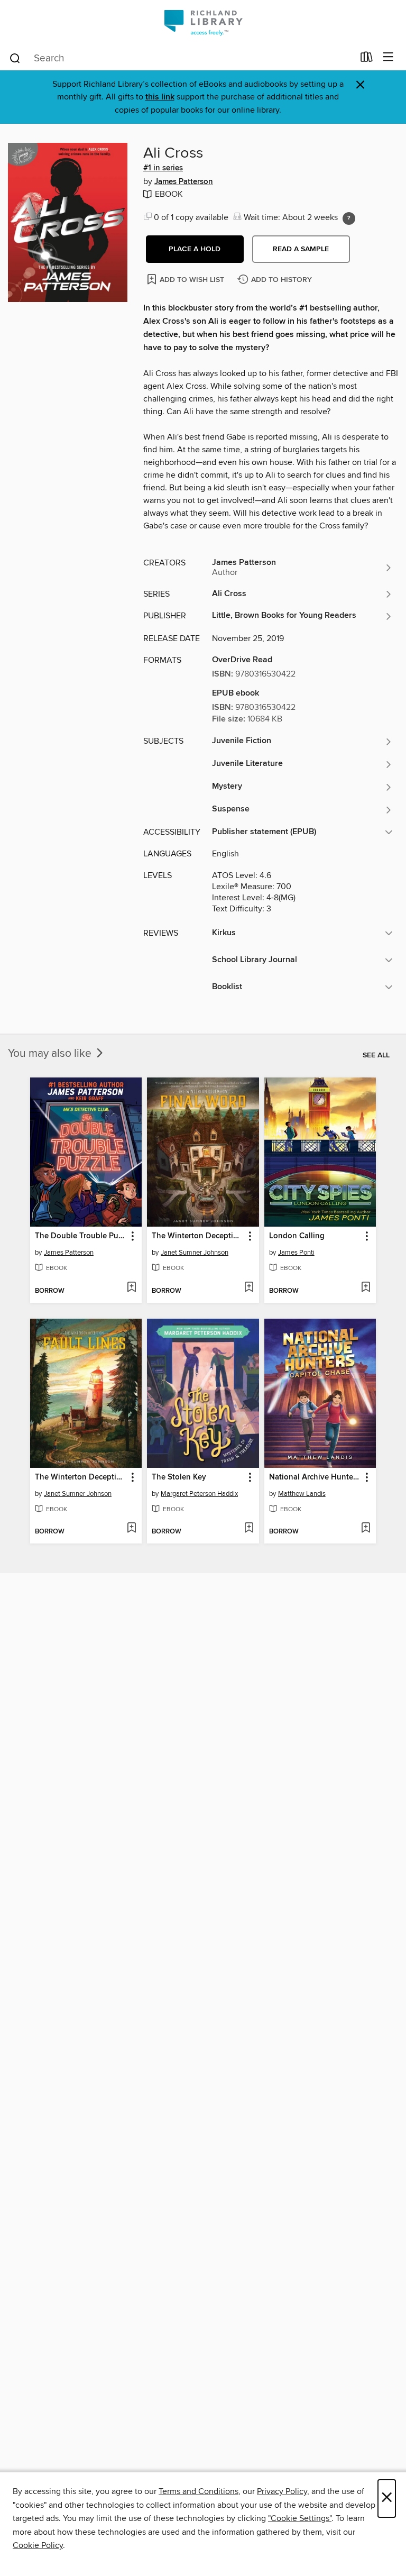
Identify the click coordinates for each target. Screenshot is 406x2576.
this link (160, 97)
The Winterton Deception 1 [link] (198, 1236)
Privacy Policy (282, 2491)
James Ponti (296, 1253)
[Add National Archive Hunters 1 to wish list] (366, 1529)
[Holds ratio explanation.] (349, 218)
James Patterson (184, 182)
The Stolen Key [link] (179, 1477)
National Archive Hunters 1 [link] (315, 1477)
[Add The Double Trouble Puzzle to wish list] (131, 1288)
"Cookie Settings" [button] (300, 2518)
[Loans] (367, 59)
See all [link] (376, 1055)
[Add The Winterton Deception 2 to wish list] (131, 1529)
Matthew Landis (302, 1494)
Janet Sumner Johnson (195, 1253)
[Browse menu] (388, 57)
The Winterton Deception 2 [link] (81, 1477)
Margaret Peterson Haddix (199, 1494)
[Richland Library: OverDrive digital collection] (203, 22)
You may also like (51, 1054)
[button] (195, 249)
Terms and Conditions (199, 2491)
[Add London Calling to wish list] (366, 1288)
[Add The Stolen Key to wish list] (249, 1529)
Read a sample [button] (301, 249)
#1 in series (163, 168)
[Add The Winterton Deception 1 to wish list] (249, 1288)
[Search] (15, 58)
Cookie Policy (38, 2545)
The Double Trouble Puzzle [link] (81, 1236)
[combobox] (181, 58)
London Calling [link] (297, 1236)
